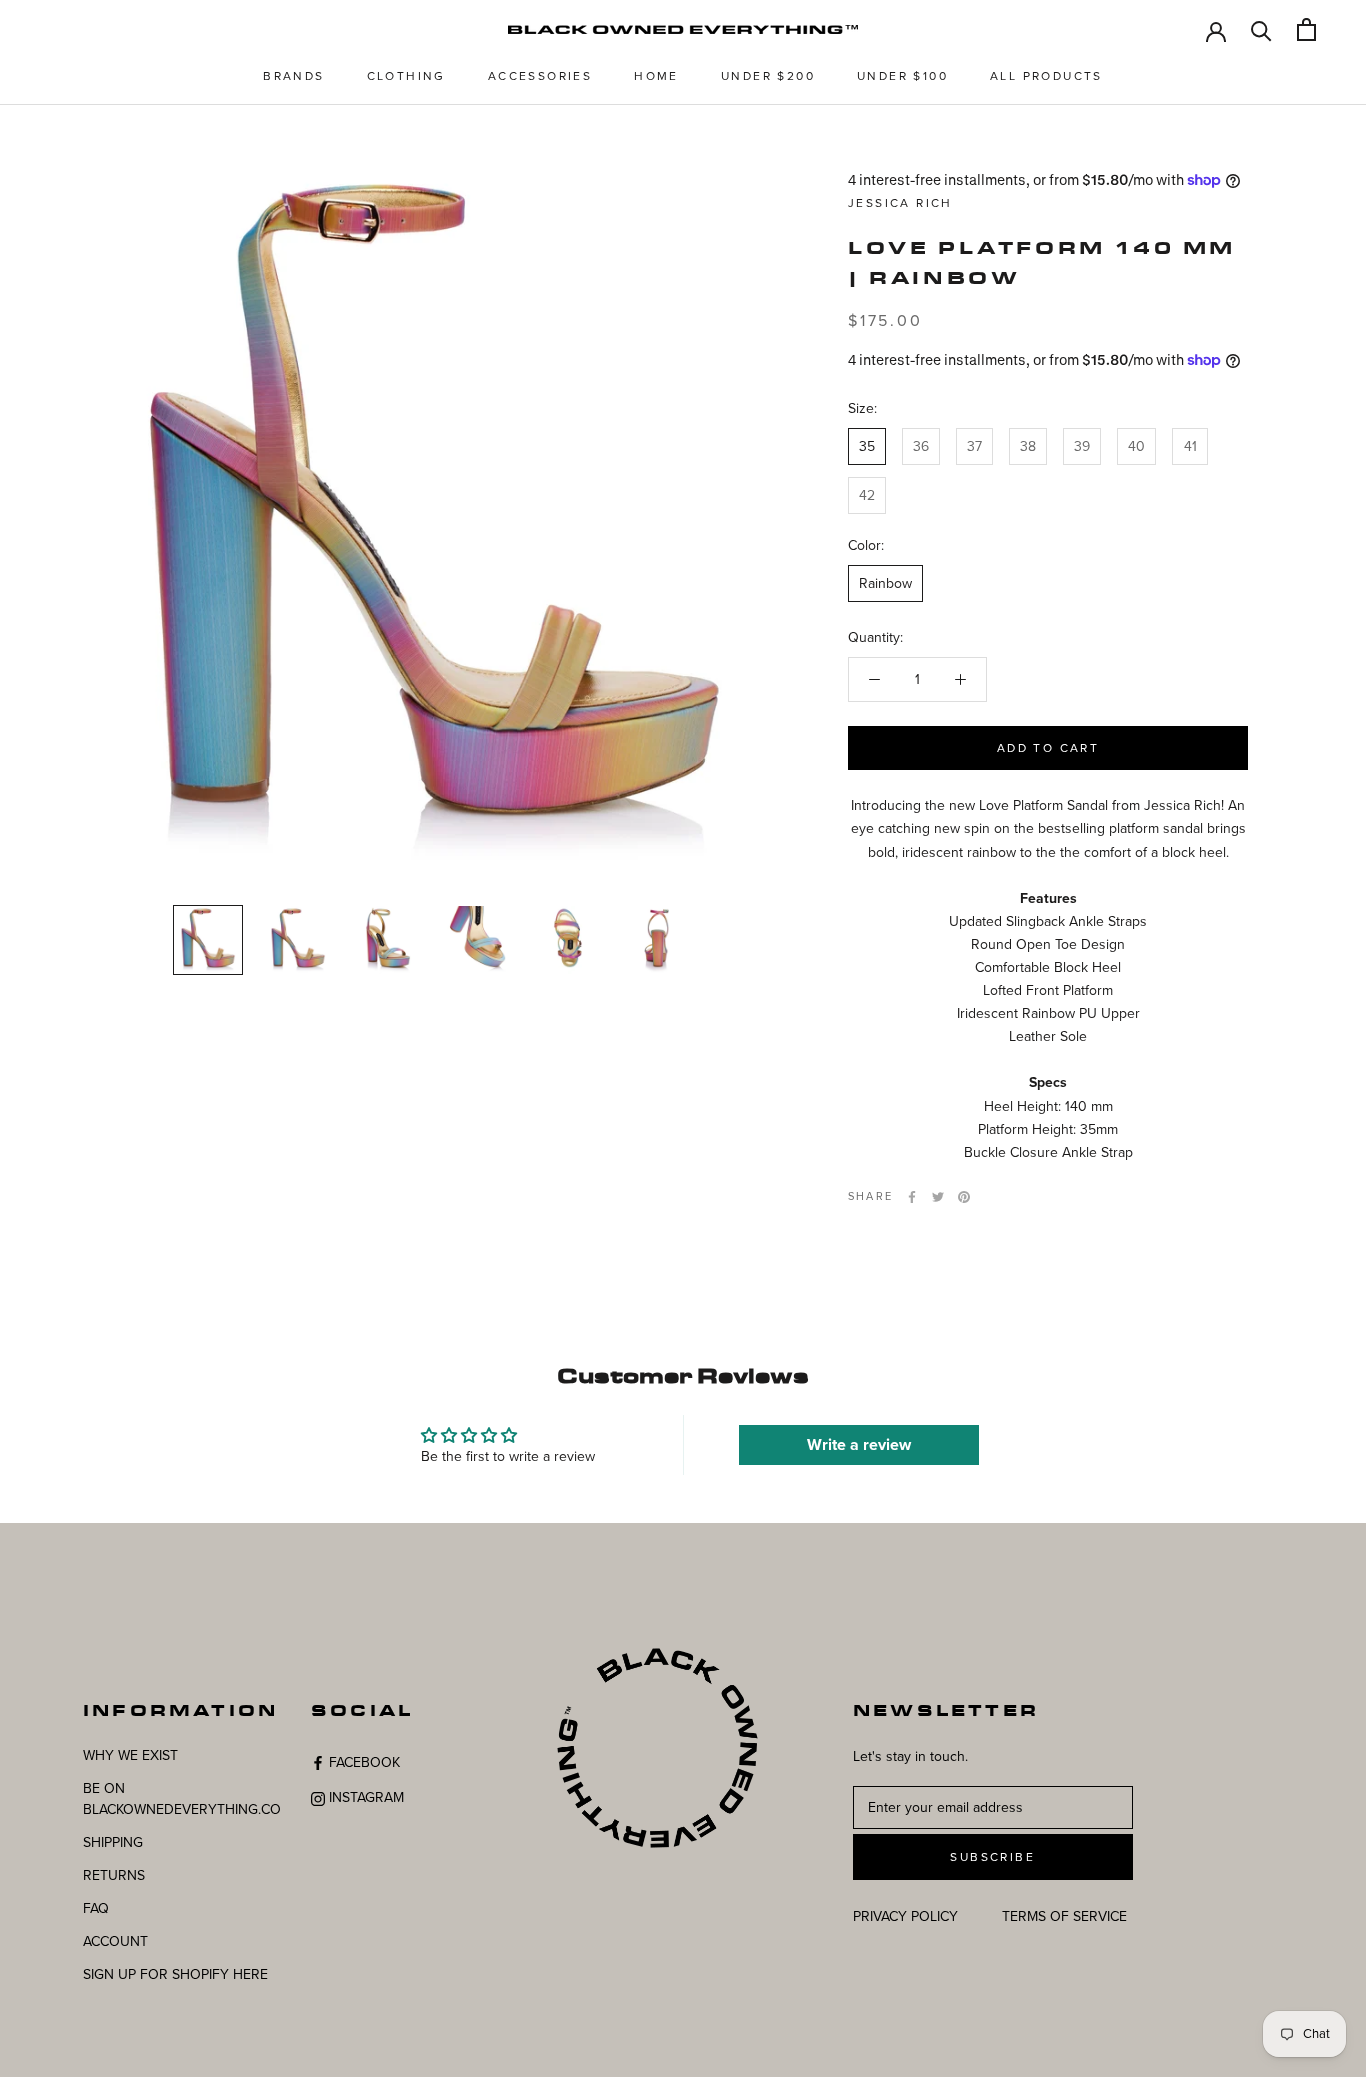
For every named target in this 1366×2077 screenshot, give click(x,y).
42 (867, 495)
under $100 (902, 76)
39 (1082, 445)
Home (656, 76)
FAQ (96, 1908)
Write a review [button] (859, 1445)
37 (974, 445)
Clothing (406, 76)
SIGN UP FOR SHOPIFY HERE (175, 1974)
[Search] (1261, 29)
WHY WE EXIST (130, 1755)
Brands (293, 76)
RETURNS (114, 1875)
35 (867, 445)
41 (1190, 445)
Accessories (540, 76)
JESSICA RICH (900, 203)
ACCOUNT (115, 1941)
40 (1136, 445)
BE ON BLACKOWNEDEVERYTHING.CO (182, 1799)
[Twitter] (938, 1197)
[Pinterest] (964, 1197)
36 (921, 445)
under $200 (768, 76)
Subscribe (992, 1857)
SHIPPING (113, 1842)
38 (1028, 445)
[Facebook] (912, 1197)
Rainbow (885, 583)
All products (1046, 76)
